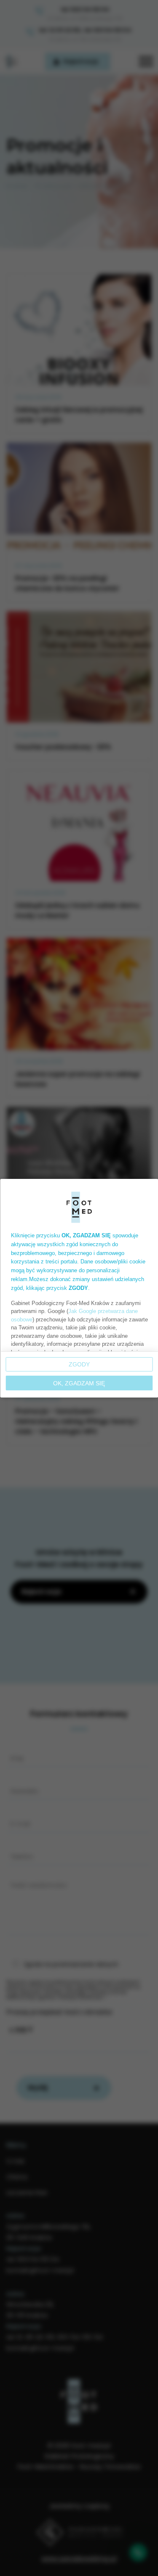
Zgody (79, 1364)
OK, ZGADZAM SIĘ (79, 1383)
